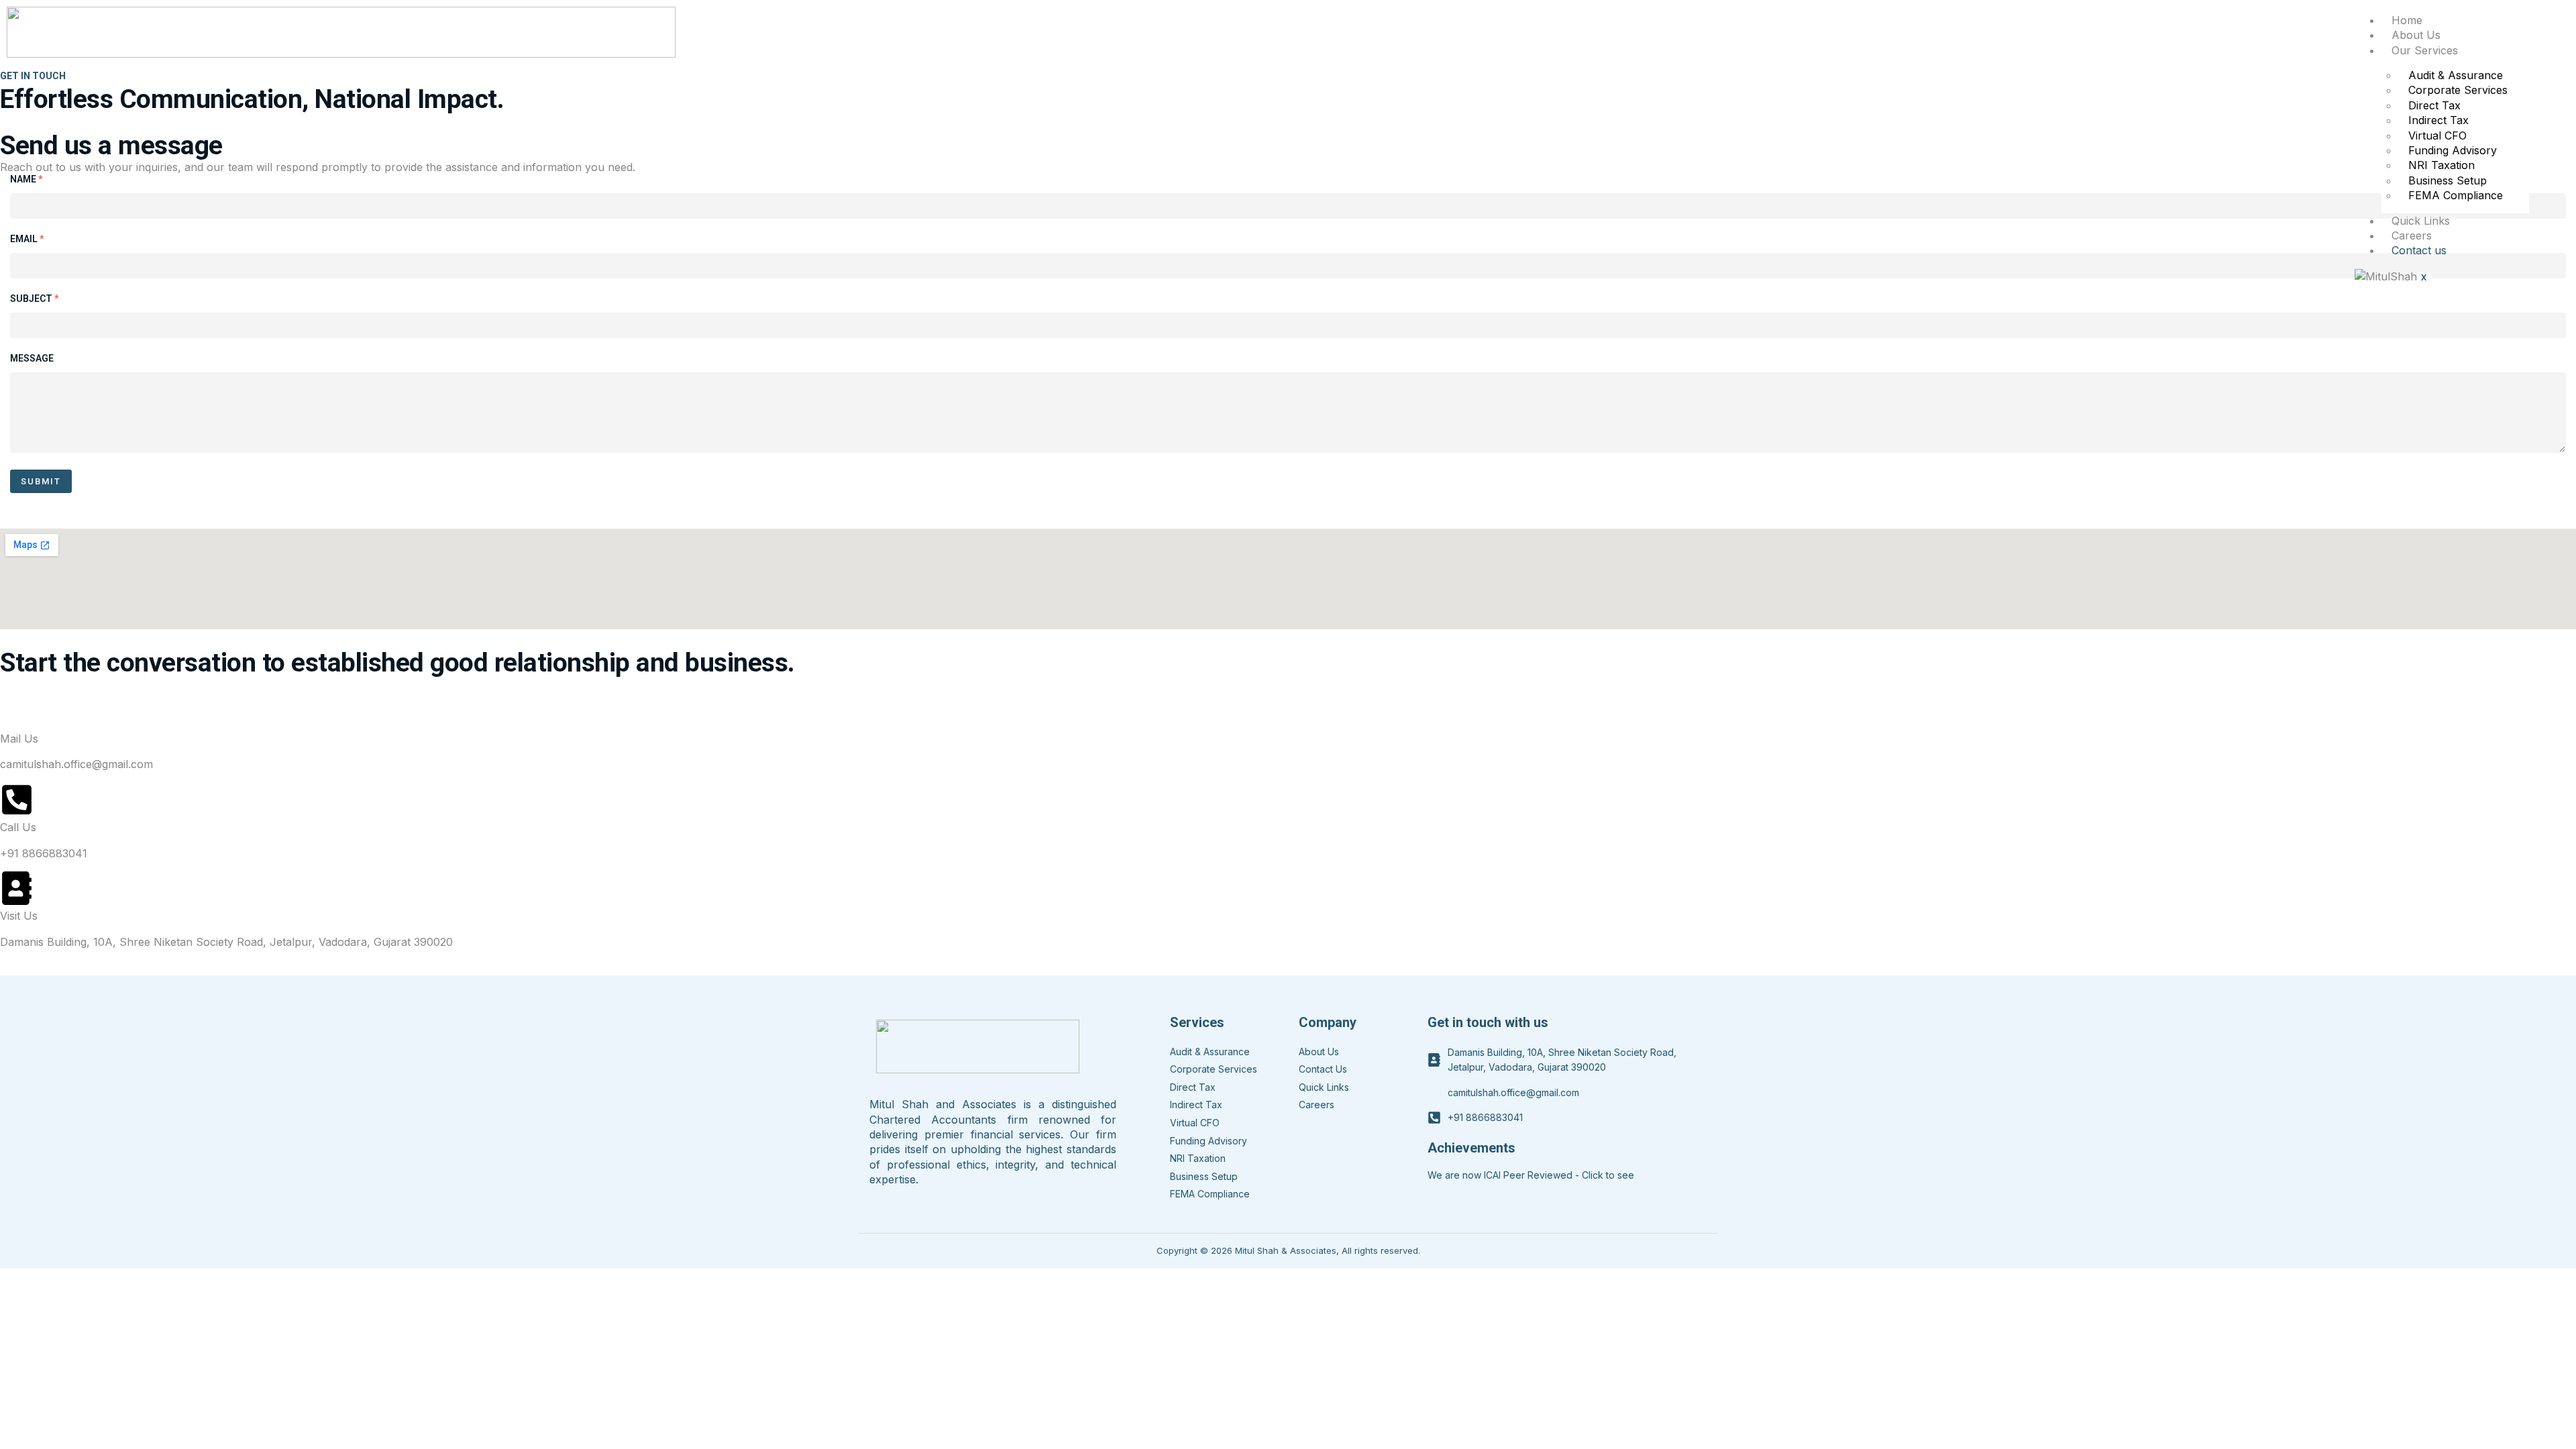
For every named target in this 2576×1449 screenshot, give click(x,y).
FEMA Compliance (2456, 195)
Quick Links (2421, 221)
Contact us (2419, 250)
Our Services (2425, 50)
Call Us (18, 827)
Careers (2412, 235)
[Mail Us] (17, 711)
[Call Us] (17, 800)
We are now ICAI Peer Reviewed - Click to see (1531, 1175)
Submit (41, 481)
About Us (2416, 35)
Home (2407, 20)
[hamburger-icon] (2525, 18)
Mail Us (19, 739)
